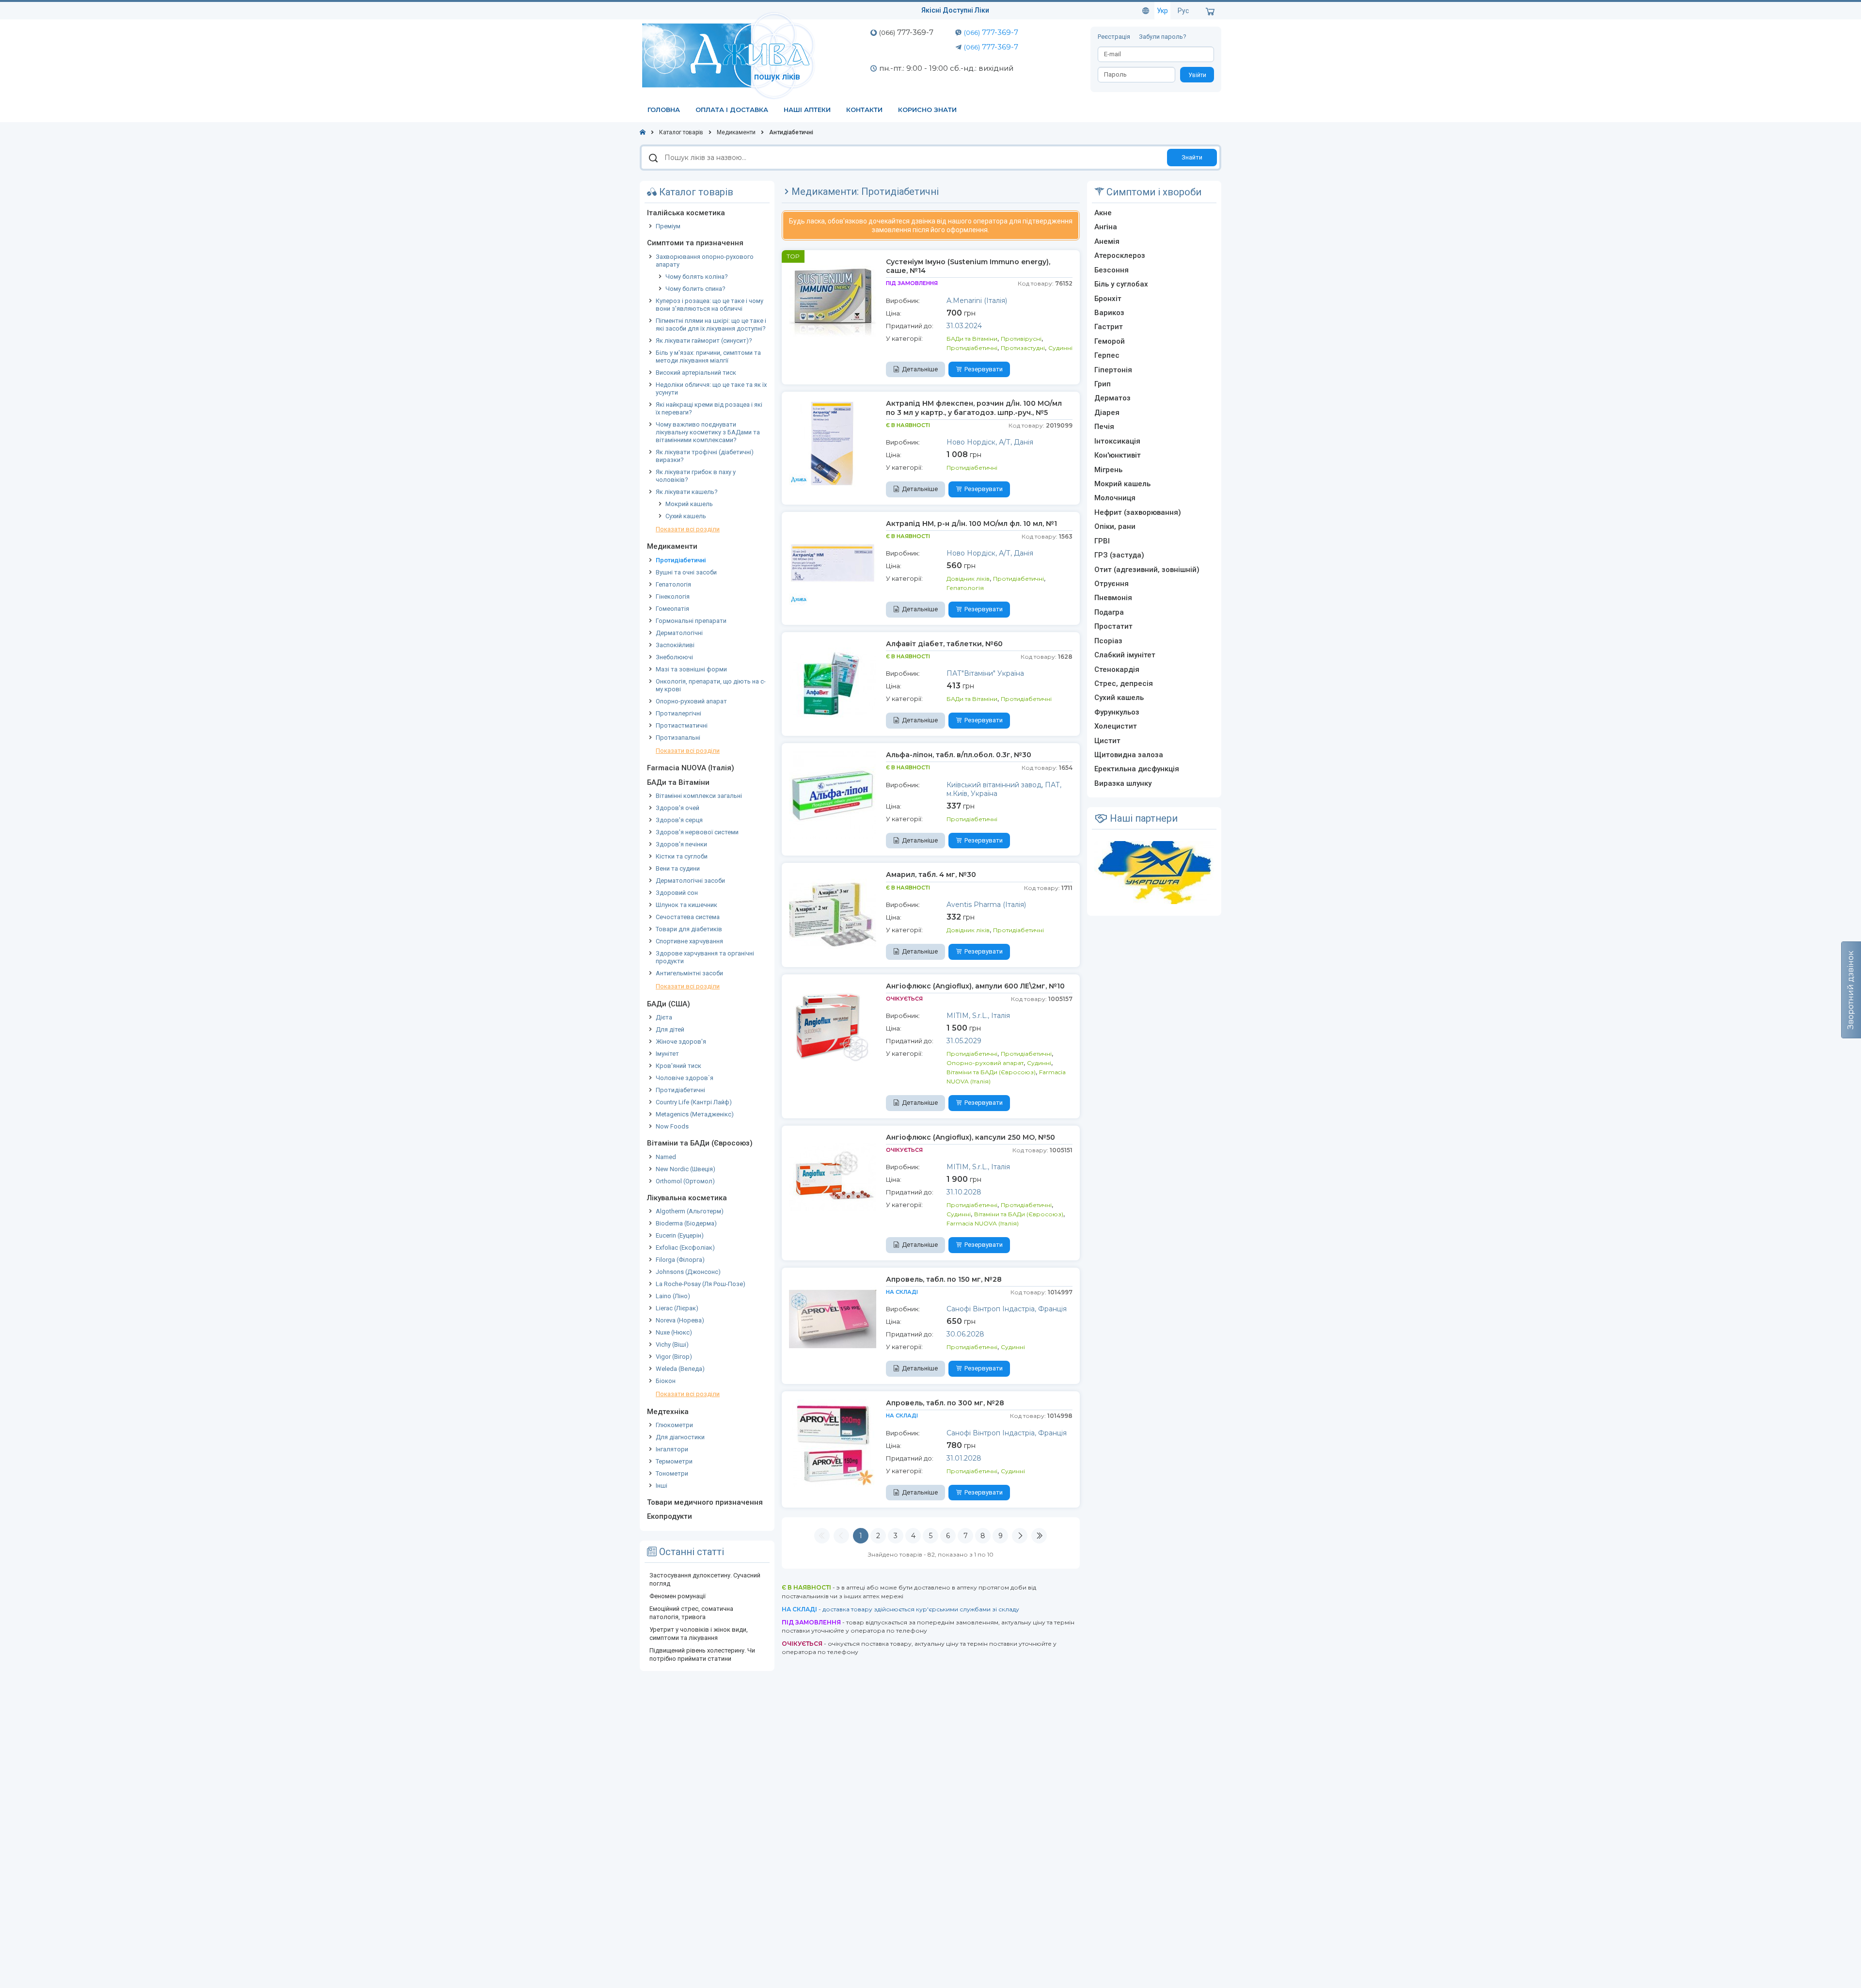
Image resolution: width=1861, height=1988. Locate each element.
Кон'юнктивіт (1118, 455)
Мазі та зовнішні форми (691, 669)
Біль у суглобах (1121, 284)
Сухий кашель (686, 516)
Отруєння (1112, 584)
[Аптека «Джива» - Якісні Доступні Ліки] (731, 55)
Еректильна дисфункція (1137, 769)
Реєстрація (1115, 37)
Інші (662, 1486)
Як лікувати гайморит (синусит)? (704, 341)
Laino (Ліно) (673, 1296)
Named (666, 1157)
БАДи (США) (669, 1004)
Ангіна (1106, 227)
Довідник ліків (968, 579)
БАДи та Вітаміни (678, 782)
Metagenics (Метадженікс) (695, 1114)
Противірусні (1021, 339)
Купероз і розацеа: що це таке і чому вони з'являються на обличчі (710, 305)
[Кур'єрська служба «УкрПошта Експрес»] (1154, 872)
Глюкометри (674, 1425)
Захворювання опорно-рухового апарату (705, 261)
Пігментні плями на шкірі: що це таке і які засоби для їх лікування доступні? (711, 325)
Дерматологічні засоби (690, 881)
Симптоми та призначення (695, 243)
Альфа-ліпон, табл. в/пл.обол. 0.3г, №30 (959, 755)
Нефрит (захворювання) (1138, 512)
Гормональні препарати (691, 621)
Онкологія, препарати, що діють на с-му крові (711, 685)
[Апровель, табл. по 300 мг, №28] (833, 1442)
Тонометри (672, 1473)
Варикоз (1109, 313)
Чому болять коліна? (697, 277)
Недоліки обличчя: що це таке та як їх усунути (711, 389)
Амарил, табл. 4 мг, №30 (931, 875)
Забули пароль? (1163, 37)
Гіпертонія (1113, 370)
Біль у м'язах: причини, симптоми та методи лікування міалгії (708, 357)
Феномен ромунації (678, 1596)
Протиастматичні (682, 725)
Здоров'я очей (678, 808)
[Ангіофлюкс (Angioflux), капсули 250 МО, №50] (833, 1177)
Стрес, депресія (1124, 684)
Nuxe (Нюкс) (674, 1332)
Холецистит (1116, 726)
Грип (1103, 384)
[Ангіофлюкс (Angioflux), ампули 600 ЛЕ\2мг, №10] (833, 1025)
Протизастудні (1023, 348)
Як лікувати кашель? (687, 492)
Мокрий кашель (689, 504)
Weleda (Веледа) (680, 1369)
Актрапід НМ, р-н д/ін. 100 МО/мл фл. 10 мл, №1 (971, 524)
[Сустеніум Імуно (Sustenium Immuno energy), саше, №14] (833, 301)
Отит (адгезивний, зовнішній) (1147, 570)
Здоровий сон (677, 893)
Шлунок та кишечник (686, 905)
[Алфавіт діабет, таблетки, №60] (833, 683)
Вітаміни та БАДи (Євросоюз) (700, 1143)
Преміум (668, 226)
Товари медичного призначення (705, 1502)
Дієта (664, 1017)
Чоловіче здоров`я (685, 1078)
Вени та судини (678, 868)
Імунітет (667, 1054)
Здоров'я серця (679, 820)
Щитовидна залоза (1129, 755)
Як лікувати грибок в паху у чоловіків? (696, 476)
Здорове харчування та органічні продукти (705, 957)
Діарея (1107, 413)
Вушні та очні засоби (686, 572)
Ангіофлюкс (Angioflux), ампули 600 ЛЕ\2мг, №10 (975, 986)
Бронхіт (1108, 299)
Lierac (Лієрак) (677, 1308)
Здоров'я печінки (681, 844)
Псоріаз (1108, 641)
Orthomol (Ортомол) (685, 1181)
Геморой (1110, 341)
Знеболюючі (674, 657)
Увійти (1197, 75)
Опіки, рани (1115, 526)
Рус (1183, 11)
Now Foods (672, 1126)
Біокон (666, 1381)
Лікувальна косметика (687, 1198)
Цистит (1107, 741)
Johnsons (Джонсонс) (688, 1272)
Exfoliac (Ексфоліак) (685, 1248)
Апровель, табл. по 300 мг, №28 (945, 1403)
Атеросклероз (1120, 255)
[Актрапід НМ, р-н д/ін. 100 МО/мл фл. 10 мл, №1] (833, 563)
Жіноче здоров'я (681, 1042)
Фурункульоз (1117, 712)
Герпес (1107, 355)
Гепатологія (673, 584)
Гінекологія (673, 596)
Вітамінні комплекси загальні (699, 796)
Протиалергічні (678, 713)
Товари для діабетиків (689, 929)
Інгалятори (672, 1449)
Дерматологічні (679, 633)
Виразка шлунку (1123, 783)
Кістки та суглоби (682, 856)
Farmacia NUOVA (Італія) (691, 768)
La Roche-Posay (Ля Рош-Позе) (701, 1284)
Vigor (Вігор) (674, 1357)
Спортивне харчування (689, 941)
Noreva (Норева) (680, 1320)
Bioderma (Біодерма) (686, 1223)
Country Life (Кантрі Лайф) (694, 1102)
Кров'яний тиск (678, 1066)
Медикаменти (672, 546)
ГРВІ (1102, 541)
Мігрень (1108, 470)
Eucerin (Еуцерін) (680, 1235)
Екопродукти (670, 1516)
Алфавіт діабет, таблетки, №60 (944, 644)
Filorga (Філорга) (680, 1260)
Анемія (1107, 241)
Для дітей (670, 1029)
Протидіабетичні (681, 560)
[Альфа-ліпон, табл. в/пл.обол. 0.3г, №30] (833, 794)
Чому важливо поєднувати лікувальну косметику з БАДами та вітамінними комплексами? (708, 432)
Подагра (1109, 612)
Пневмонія (1113, 598)
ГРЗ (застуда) (1119, 555)
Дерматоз (1112, 398)
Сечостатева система (688, 917)
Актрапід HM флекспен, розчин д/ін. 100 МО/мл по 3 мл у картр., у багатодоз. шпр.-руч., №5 (974, 408)
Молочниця (1115, 498)
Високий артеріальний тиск (696, 373)
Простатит (1113, 626)
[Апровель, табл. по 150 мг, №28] (833, 1319)
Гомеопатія (672, 609)
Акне (1103, 213)
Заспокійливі (675, 645)
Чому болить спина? (695, 289)
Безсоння (1112, 270)
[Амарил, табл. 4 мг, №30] (833, 914)
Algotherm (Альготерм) (690, 1211)
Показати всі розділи (688, 529)
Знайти (1192, 157)
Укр (1162, 11)
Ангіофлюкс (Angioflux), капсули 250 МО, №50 (970, 1137)
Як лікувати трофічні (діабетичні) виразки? (705, 456)
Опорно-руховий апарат (691, 701)
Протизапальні (678, 738)
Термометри (674, 1461)
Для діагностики (680, 1437)
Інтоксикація (1117, 441)
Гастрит (1109, 327)
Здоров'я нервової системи (697, 832)
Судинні (1060, 348)
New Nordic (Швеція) (686, 1169)
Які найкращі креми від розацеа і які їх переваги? (709, 408)
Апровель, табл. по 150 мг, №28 (944, 1279)
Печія (1104, 427)
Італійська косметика (686, 213)
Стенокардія (1117, 669)
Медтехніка (668, 1412)
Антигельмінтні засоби (689, 973)
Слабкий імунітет (1125, 655)
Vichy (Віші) (672, 1344)
